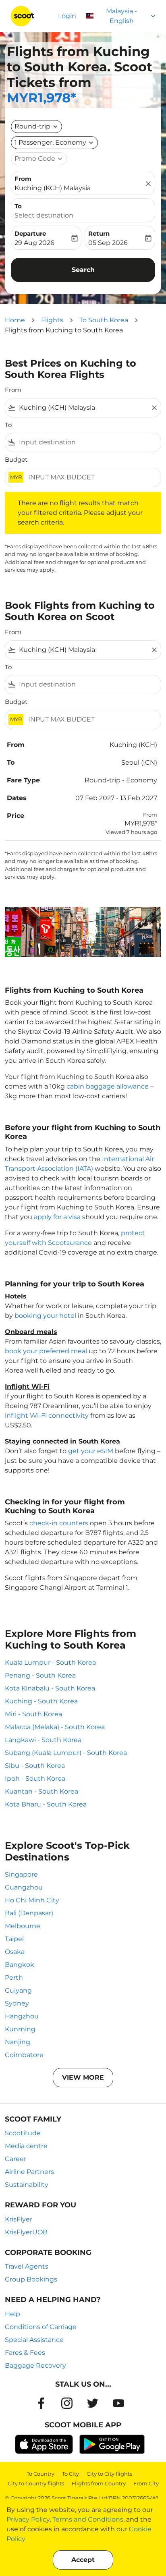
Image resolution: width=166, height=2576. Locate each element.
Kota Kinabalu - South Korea (50, 1688)
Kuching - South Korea (41, 1701)
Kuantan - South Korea (41, 1791)
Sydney (17, 2003)
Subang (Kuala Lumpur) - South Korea (66, 1753)
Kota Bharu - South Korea (46, 1804)
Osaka (15, 1952)
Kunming (20, 2029)
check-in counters (59, 1523)
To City (71, 2474)
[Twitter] (93, 2403)
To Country (40, 2474)
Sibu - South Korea (35, 1766)
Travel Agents (27, 2266)
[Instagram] (67, 2403)
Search (83, 270)
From (23, 179)
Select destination (44, 215)
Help (12, 2314)
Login (67, 16)
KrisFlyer (19, 2219)
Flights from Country (99, 2483)
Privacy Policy (28, 2519)
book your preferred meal (46, 1351)
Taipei (14, 1939)
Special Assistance (34, 2340)
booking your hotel (45, 1316)
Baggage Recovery (35, 2365)
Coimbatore (24, 2055)
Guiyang (18, 1990)
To (18, 206)
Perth (14, 1978)
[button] (54, 143)
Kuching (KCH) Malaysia (53, 188)
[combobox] (83, 408)
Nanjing (18, 2042)
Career (16, 2159)
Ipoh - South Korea (35, 1779)
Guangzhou (24, 1887)
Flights (52, 320)
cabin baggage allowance (108, 1086)
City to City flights (109, 2474)
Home (15, 320)
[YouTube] (118, 2403)
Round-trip (32, 126)
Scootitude (23, 2133)
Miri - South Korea (33, 1714)
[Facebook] (41, 2403)
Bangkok (20, 1965)
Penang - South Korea (40, 1675)
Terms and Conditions (88, 2519)
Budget (16, 459)
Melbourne (23, 1926)
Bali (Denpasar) (29, 1913)
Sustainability (27, 2185)
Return (99, 233)
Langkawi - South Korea (43, 1740)
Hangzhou (22, 2016)
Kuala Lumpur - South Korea (50, 1662)
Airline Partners (29, 2172)
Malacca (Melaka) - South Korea (55, 1727)
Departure (30, 233)
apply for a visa (57, 1217)
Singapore (21, 1874)
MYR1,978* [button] (41, 98)
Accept (83, 2560)
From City (146, 2483)
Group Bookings (31, 2279)
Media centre (26, 2146)
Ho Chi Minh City (32, 1900)
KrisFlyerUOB (26, 2232)
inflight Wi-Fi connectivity (47, 1416)
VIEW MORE (83, 2077)
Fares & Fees (25, 2353)
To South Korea (104, 320)
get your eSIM (91, 1451)
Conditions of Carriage (41, 2327)
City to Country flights (36, 2483)
